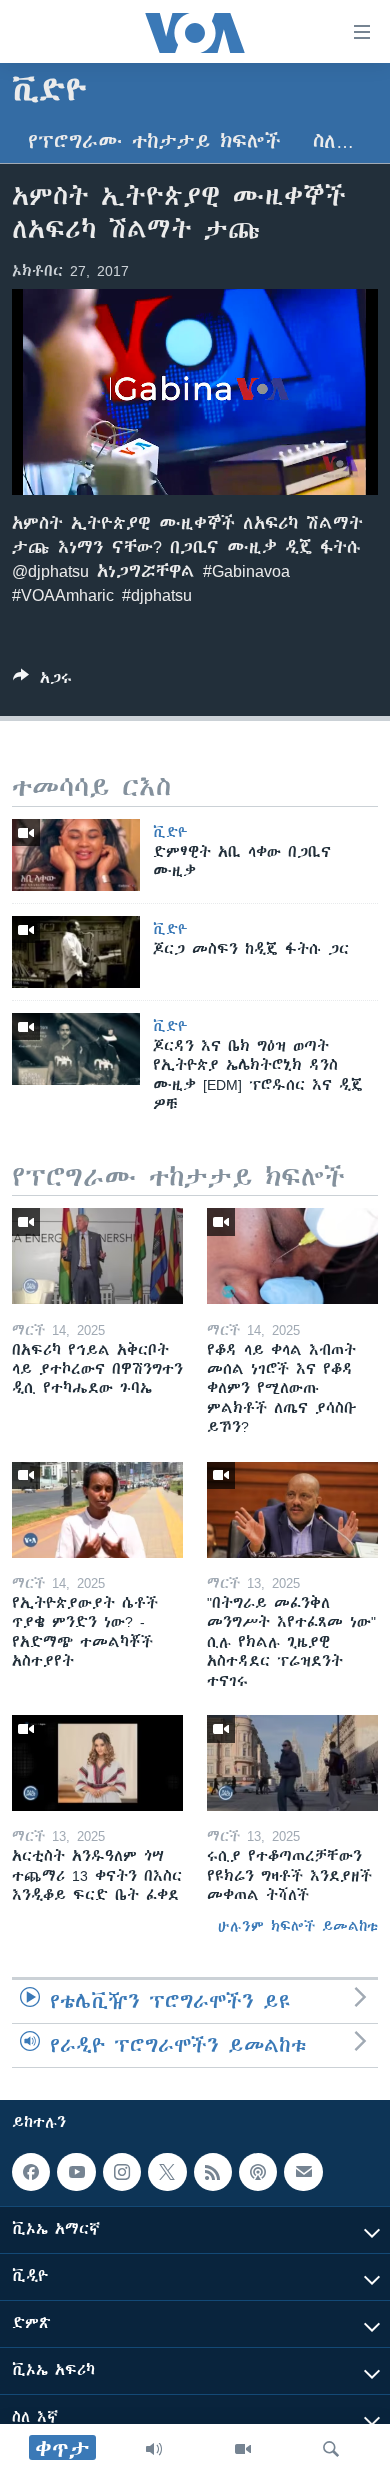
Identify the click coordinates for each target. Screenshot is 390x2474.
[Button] (42, 681)
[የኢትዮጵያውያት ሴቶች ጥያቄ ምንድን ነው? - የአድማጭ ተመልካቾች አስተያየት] (97, 1510)
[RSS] (213, 2172)
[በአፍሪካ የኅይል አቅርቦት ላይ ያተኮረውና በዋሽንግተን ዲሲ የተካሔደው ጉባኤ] (97, 1256)
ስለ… (333, 141)
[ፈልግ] (331, 2449)
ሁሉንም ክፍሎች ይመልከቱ (298, 1926)
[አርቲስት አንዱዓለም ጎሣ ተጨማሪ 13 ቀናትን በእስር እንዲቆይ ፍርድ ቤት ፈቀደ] (97, 1763)
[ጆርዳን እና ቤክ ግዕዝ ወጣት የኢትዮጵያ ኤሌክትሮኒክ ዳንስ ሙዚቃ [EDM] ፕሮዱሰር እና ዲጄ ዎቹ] (76, 1049)
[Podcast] (258, 2172)
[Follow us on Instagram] (122, 2172)
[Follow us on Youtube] (76, 2172)
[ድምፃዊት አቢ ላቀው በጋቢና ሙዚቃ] (76, 855)
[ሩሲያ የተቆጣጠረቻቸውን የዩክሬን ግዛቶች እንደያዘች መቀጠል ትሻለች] (292, 1763)
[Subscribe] (303, 2172)
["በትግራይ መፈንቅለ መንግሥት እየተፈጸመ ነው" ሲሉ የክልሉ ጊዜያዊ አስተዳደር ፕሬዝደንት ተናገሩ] (292, 1510)
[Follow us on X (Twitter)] (167, 2172)
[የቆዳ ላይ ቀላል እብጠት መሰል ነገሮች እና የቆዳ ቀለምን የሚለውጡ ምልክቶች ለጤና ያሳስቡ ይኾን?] (292, 1256)
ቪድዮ (170, 832)
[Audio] (154, 2449)
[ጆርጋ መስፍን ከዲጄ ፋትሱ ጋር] (76, 952)
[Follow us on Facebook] (31, 2172)
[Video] (243, 2449)
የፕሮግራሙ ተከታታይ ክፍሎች (154, 141)
